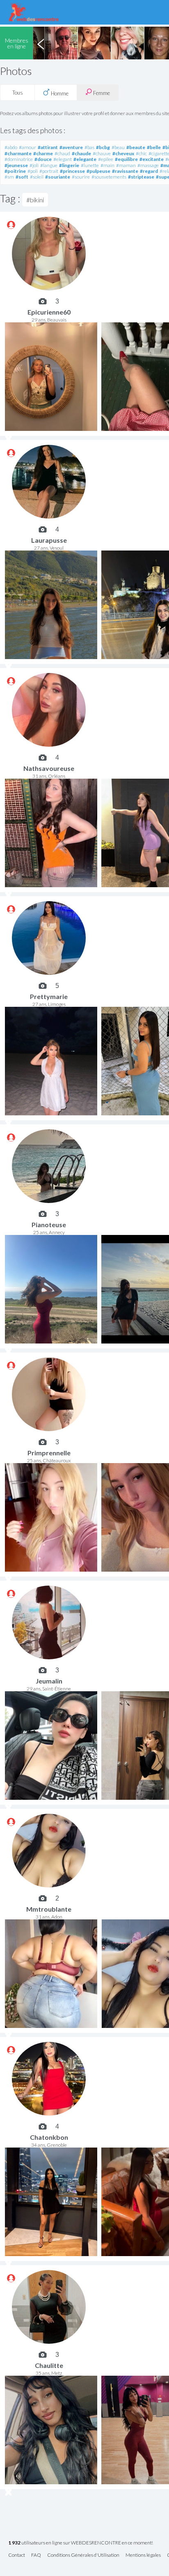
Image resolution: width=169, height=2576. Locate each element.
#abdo (11, 147)
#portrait (49, 171)
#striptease (141, 177)
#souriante (58, 177)
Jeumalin (49, 1681)
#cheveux (123, 153)
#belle (154, 147)
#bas (89, 147)
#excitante (152, 159)
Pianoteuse (49, 1225)
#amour (27, 147)
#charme (43, 153)
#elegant (63, 159)
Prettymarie (49, 996)
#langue (49, 165)
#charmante (18, 153)
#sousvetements (109, 177)
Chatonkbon (49, 2137)
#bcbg (103, 147)
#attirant (48, 147)
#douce (43, 159)
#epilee (106, 159)
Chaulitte (49, 2365)
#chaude (81, 153)
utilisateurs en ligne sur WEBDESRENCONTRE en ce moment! (81, 2543)
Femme (101, 93)
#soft (22, 177)
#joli (34, 165)
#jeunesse (16, 165)
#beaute (136, 147)
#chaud (62, 153)
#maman (126, 165)
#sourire (81, 177)
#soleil (37, 177)
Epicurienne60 (49, 312)
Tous (18, 93)
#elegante (85, 159)
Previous (41, 43)
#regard (149, 171)
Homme (59, 93)
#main (107, 165)
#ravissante (125, 171)
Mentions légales (143, 2555)
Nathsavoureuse (49, 768)
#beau (118, 147)
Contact (17, 2555)
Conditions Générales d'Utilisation (83, 2555)
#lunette (90, 165)
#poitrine (15, 171)
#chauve (102, 153)
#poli (33, 171)
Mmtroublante (49, 1909)
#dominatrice (19, 159)
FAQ (36, 2555)
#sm (9, 177)
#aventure (71, 147)
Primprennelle (49, 1453)
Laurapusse (49, 540)
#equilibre (126, 159)
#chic (141, 153)
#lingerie (69, 165)
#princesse (72, 171)
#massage (148, 165)
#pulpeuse (98, 171)
